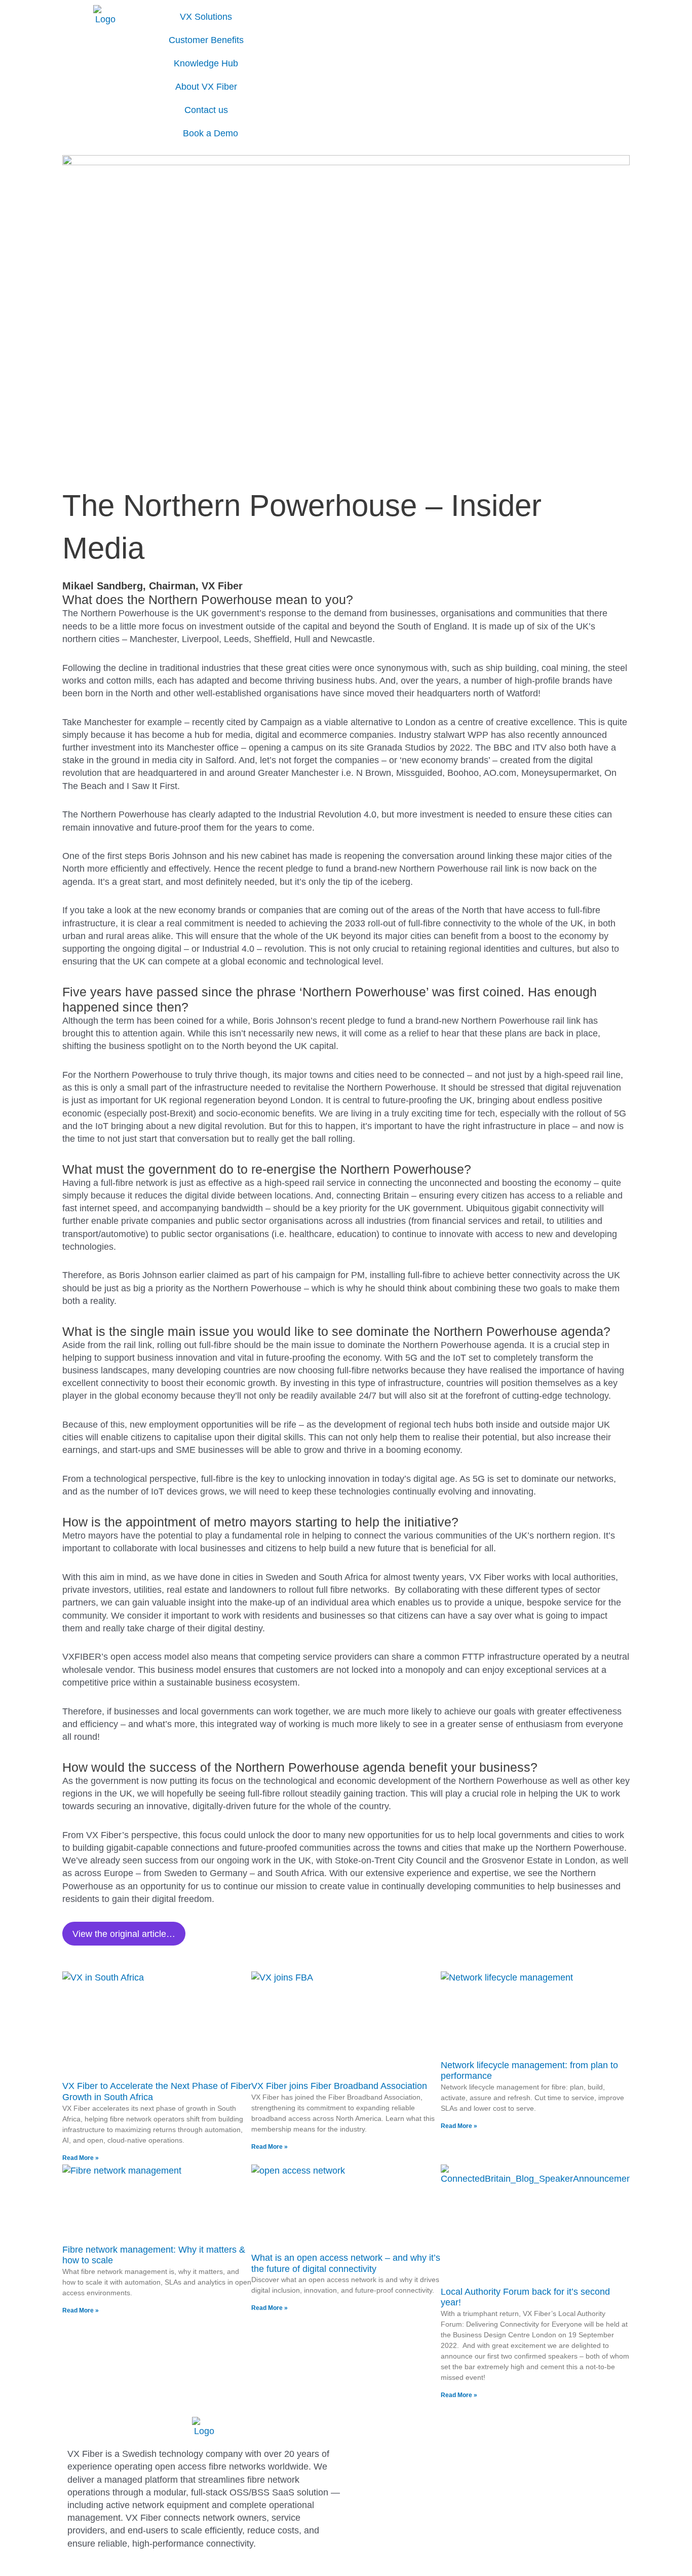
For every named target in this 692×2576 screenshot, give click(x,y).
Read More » (81, 2158)
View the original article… (124, 1934)
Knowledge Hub (206, 63)
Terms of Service (385, 2448)
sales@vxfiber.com (389, 2474)
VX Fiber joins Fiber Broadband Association (339, 2086)
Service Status (380, 2499)
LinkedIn (368, 2487)
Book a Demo (210, 133)
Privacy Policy (379, 2423)
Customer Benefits (206, 40)
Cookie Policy (379, 2436)
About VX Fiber (206, 87)
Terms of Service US (393, 2461)
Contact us (206, 110)
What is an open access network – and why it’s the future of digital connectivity (346, 2263)
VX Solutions (206, 17)
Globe (266, 15)
